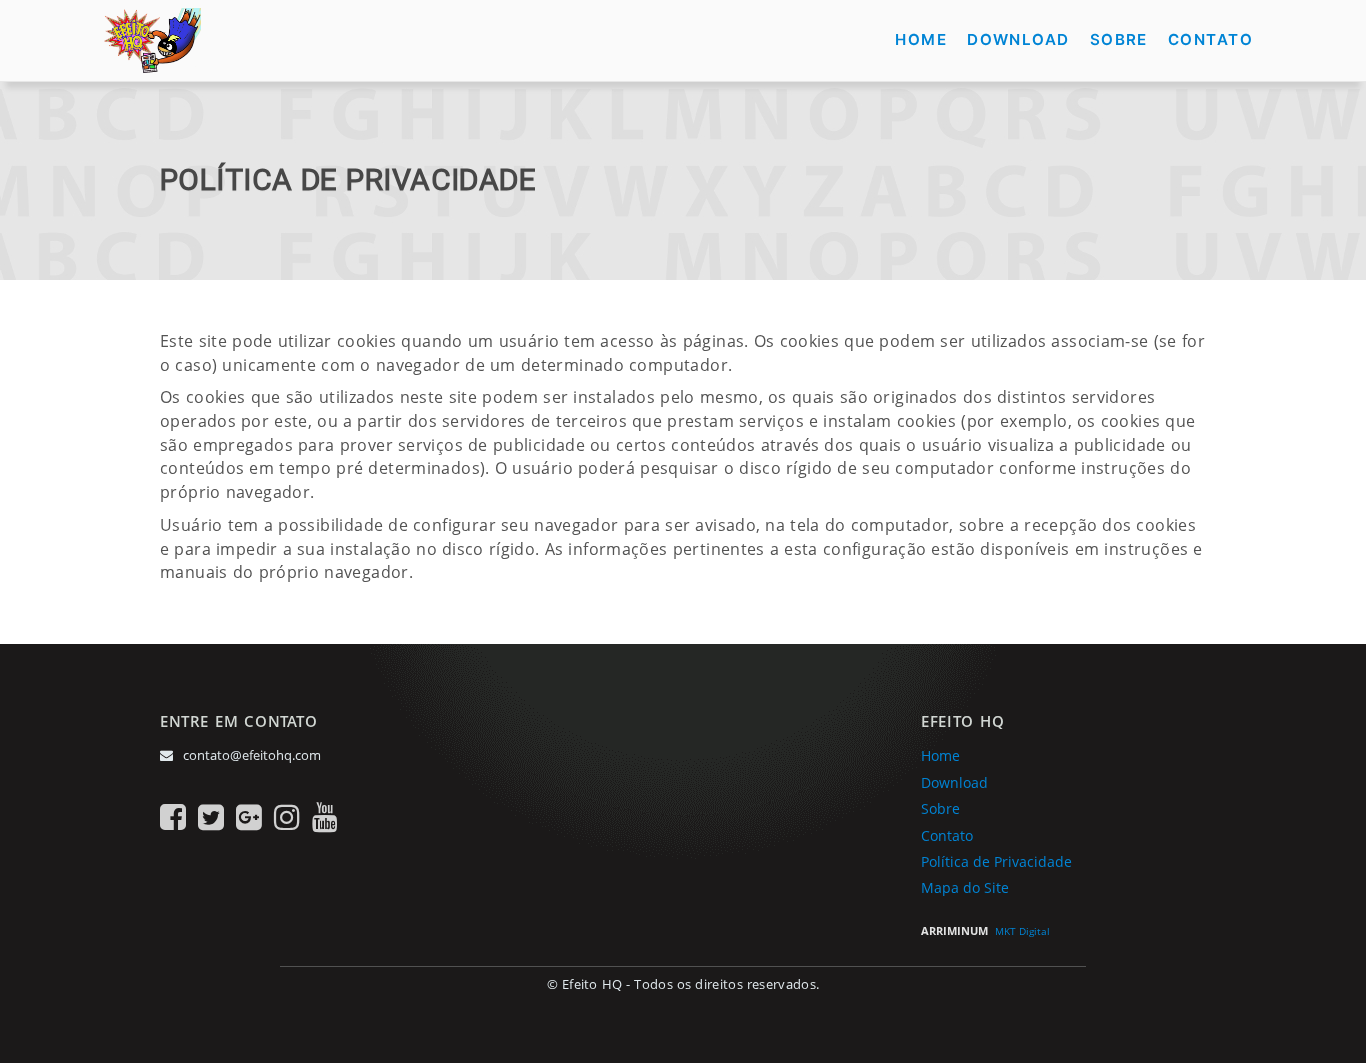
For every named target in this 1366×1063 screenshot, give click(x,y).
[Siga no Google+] (249, 816)
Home (940, 756)
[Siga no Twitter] (211, 816)
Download (954, 783)
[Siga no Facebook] (173, 816)
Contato (947, 836)
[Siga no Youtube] (325, 816)
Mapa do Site (965, 888)
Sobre (940, 809)
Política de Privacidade (996, 862)
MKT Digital (1022, 931)
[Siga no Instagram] (287, 816)
